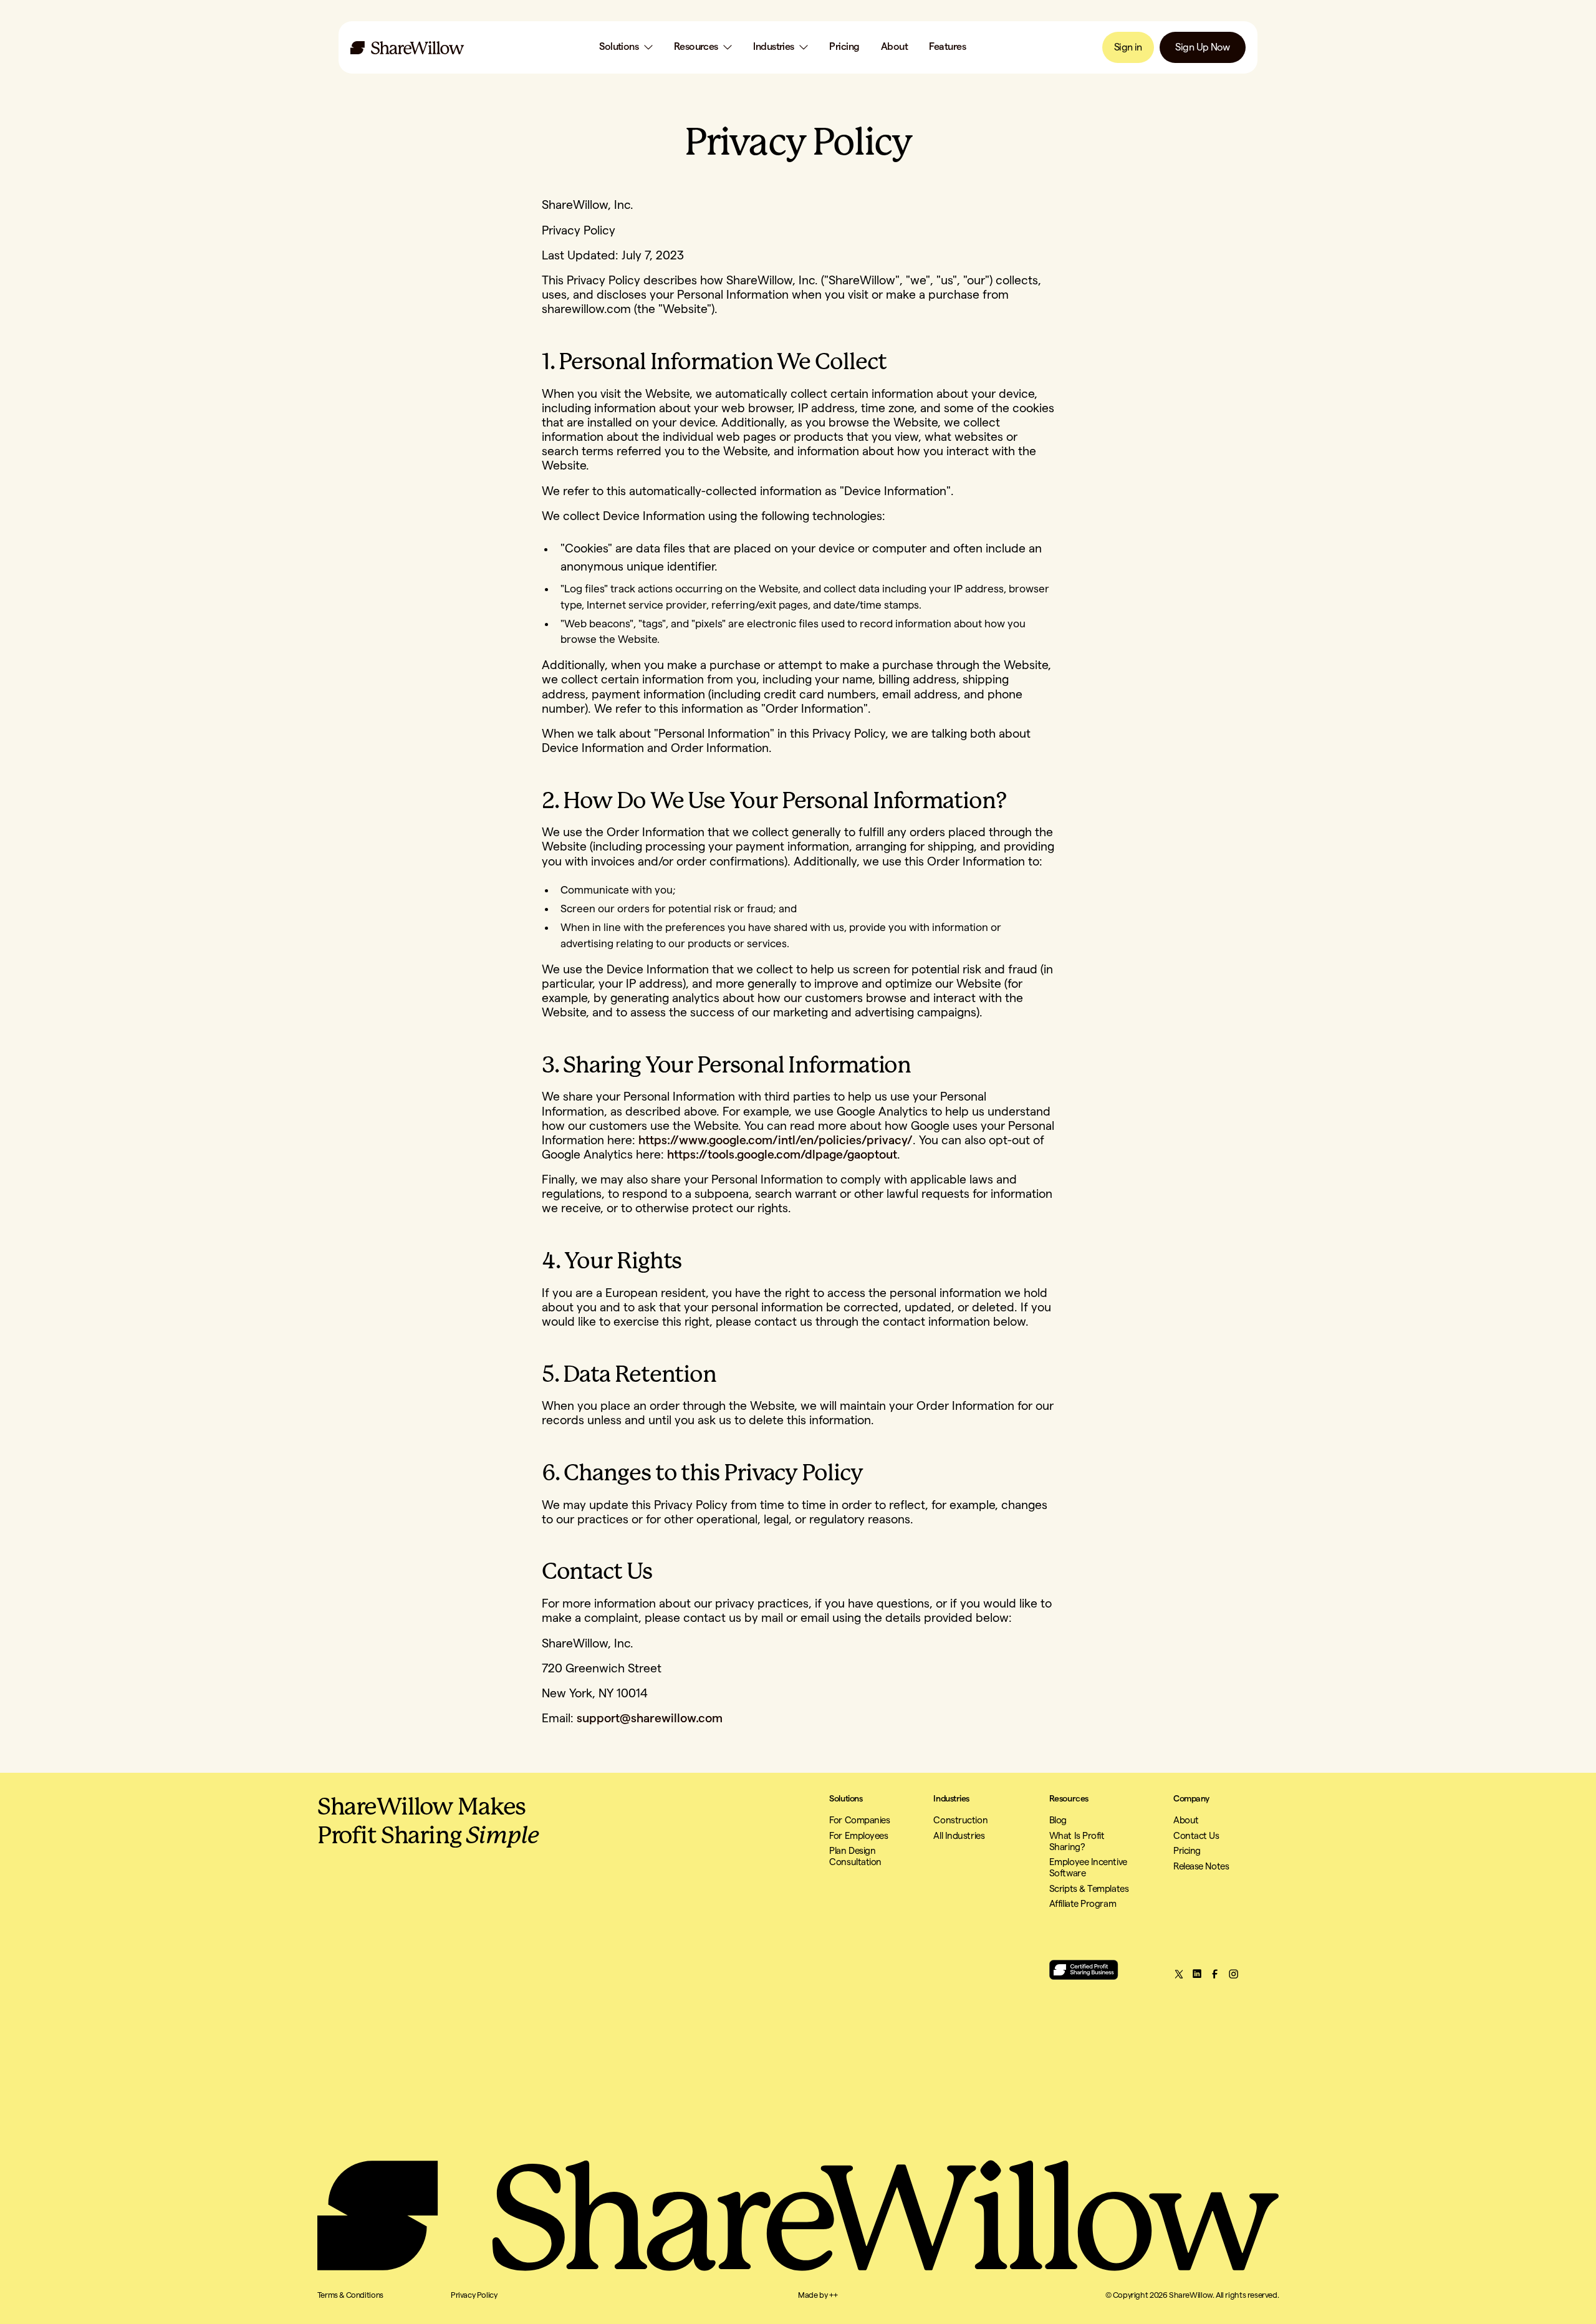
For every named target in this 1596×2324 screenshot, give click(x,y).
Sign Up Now (1202, 47)
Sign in (1128, 47)
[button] (626, 47)
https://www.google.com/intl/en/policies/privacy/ (774, 1140)
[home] (407, 48)
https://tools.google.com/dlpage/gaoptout (781, 1155)
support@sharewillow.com (650, 1719)
